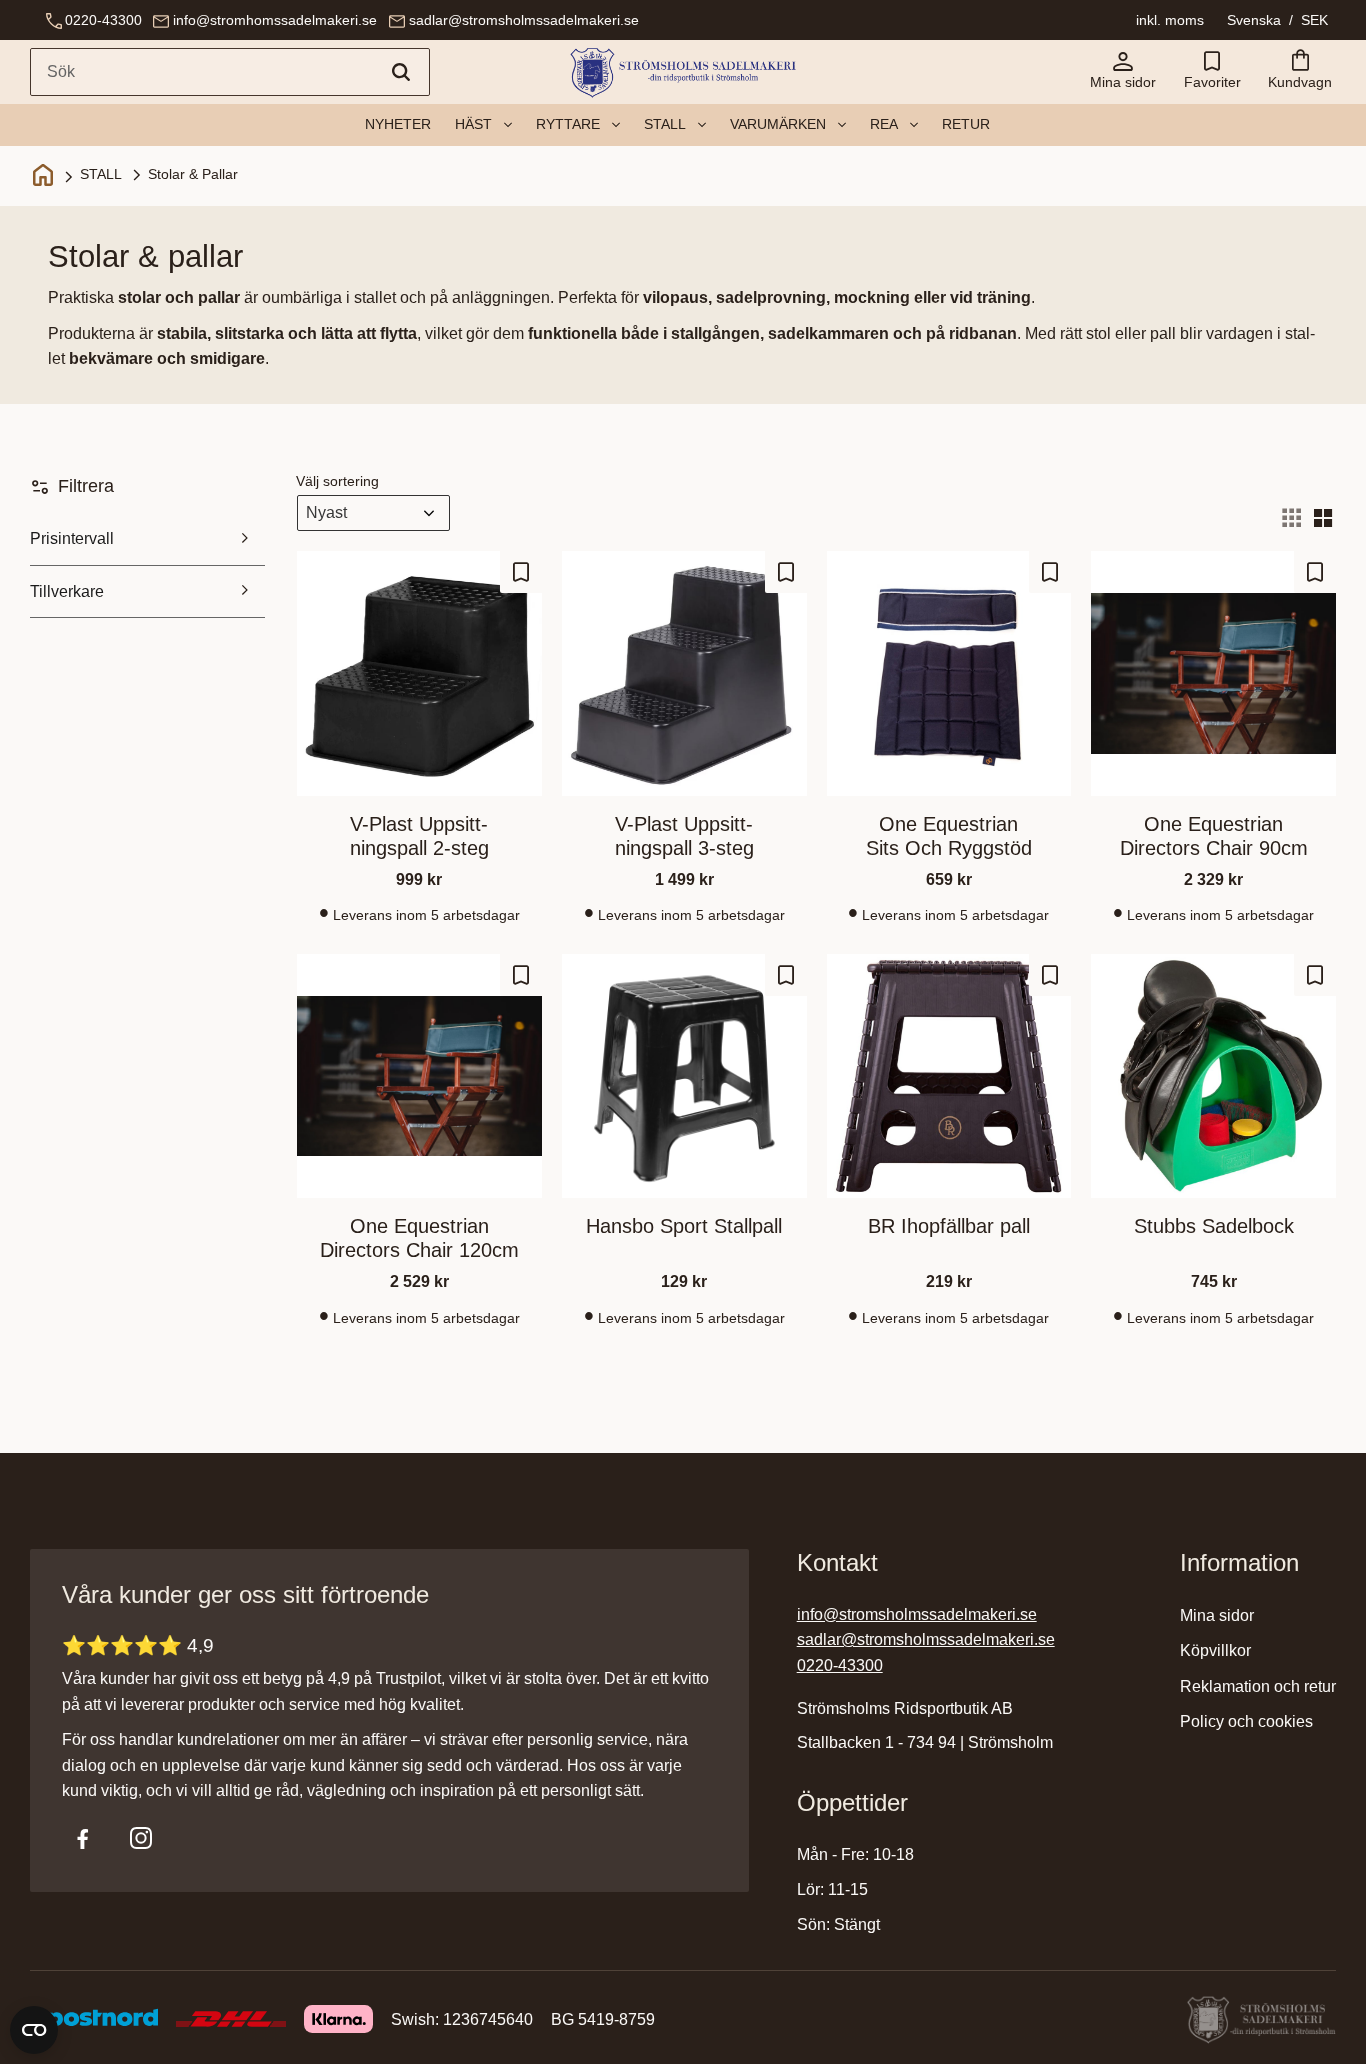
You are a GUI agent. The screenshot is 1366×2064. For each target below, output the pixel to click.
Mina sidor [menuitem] (1217, 1615)
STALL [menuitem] (665, 124)
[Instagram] (141, 1838)
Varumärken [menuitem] (778, 124)
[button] (1212, 72)
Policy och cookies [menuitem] (1246, 1721)
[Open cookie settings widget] (34, 2030)
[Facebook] (83, 1838)
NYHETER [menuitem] (398, 124)
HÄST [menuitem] (473, 124)
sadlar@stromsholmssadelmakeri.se (524, 20)
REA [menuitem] (884, 124)
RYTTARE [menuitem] (568, 124)
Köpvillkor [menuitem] (1215, 1650)
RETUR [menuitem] (966, 124)
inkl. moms (1170, 20)
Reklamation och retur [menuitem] (1258, 1686)
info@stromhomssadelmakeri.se (275, 20)
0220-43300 (103, 20)
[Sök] (401, 72)
